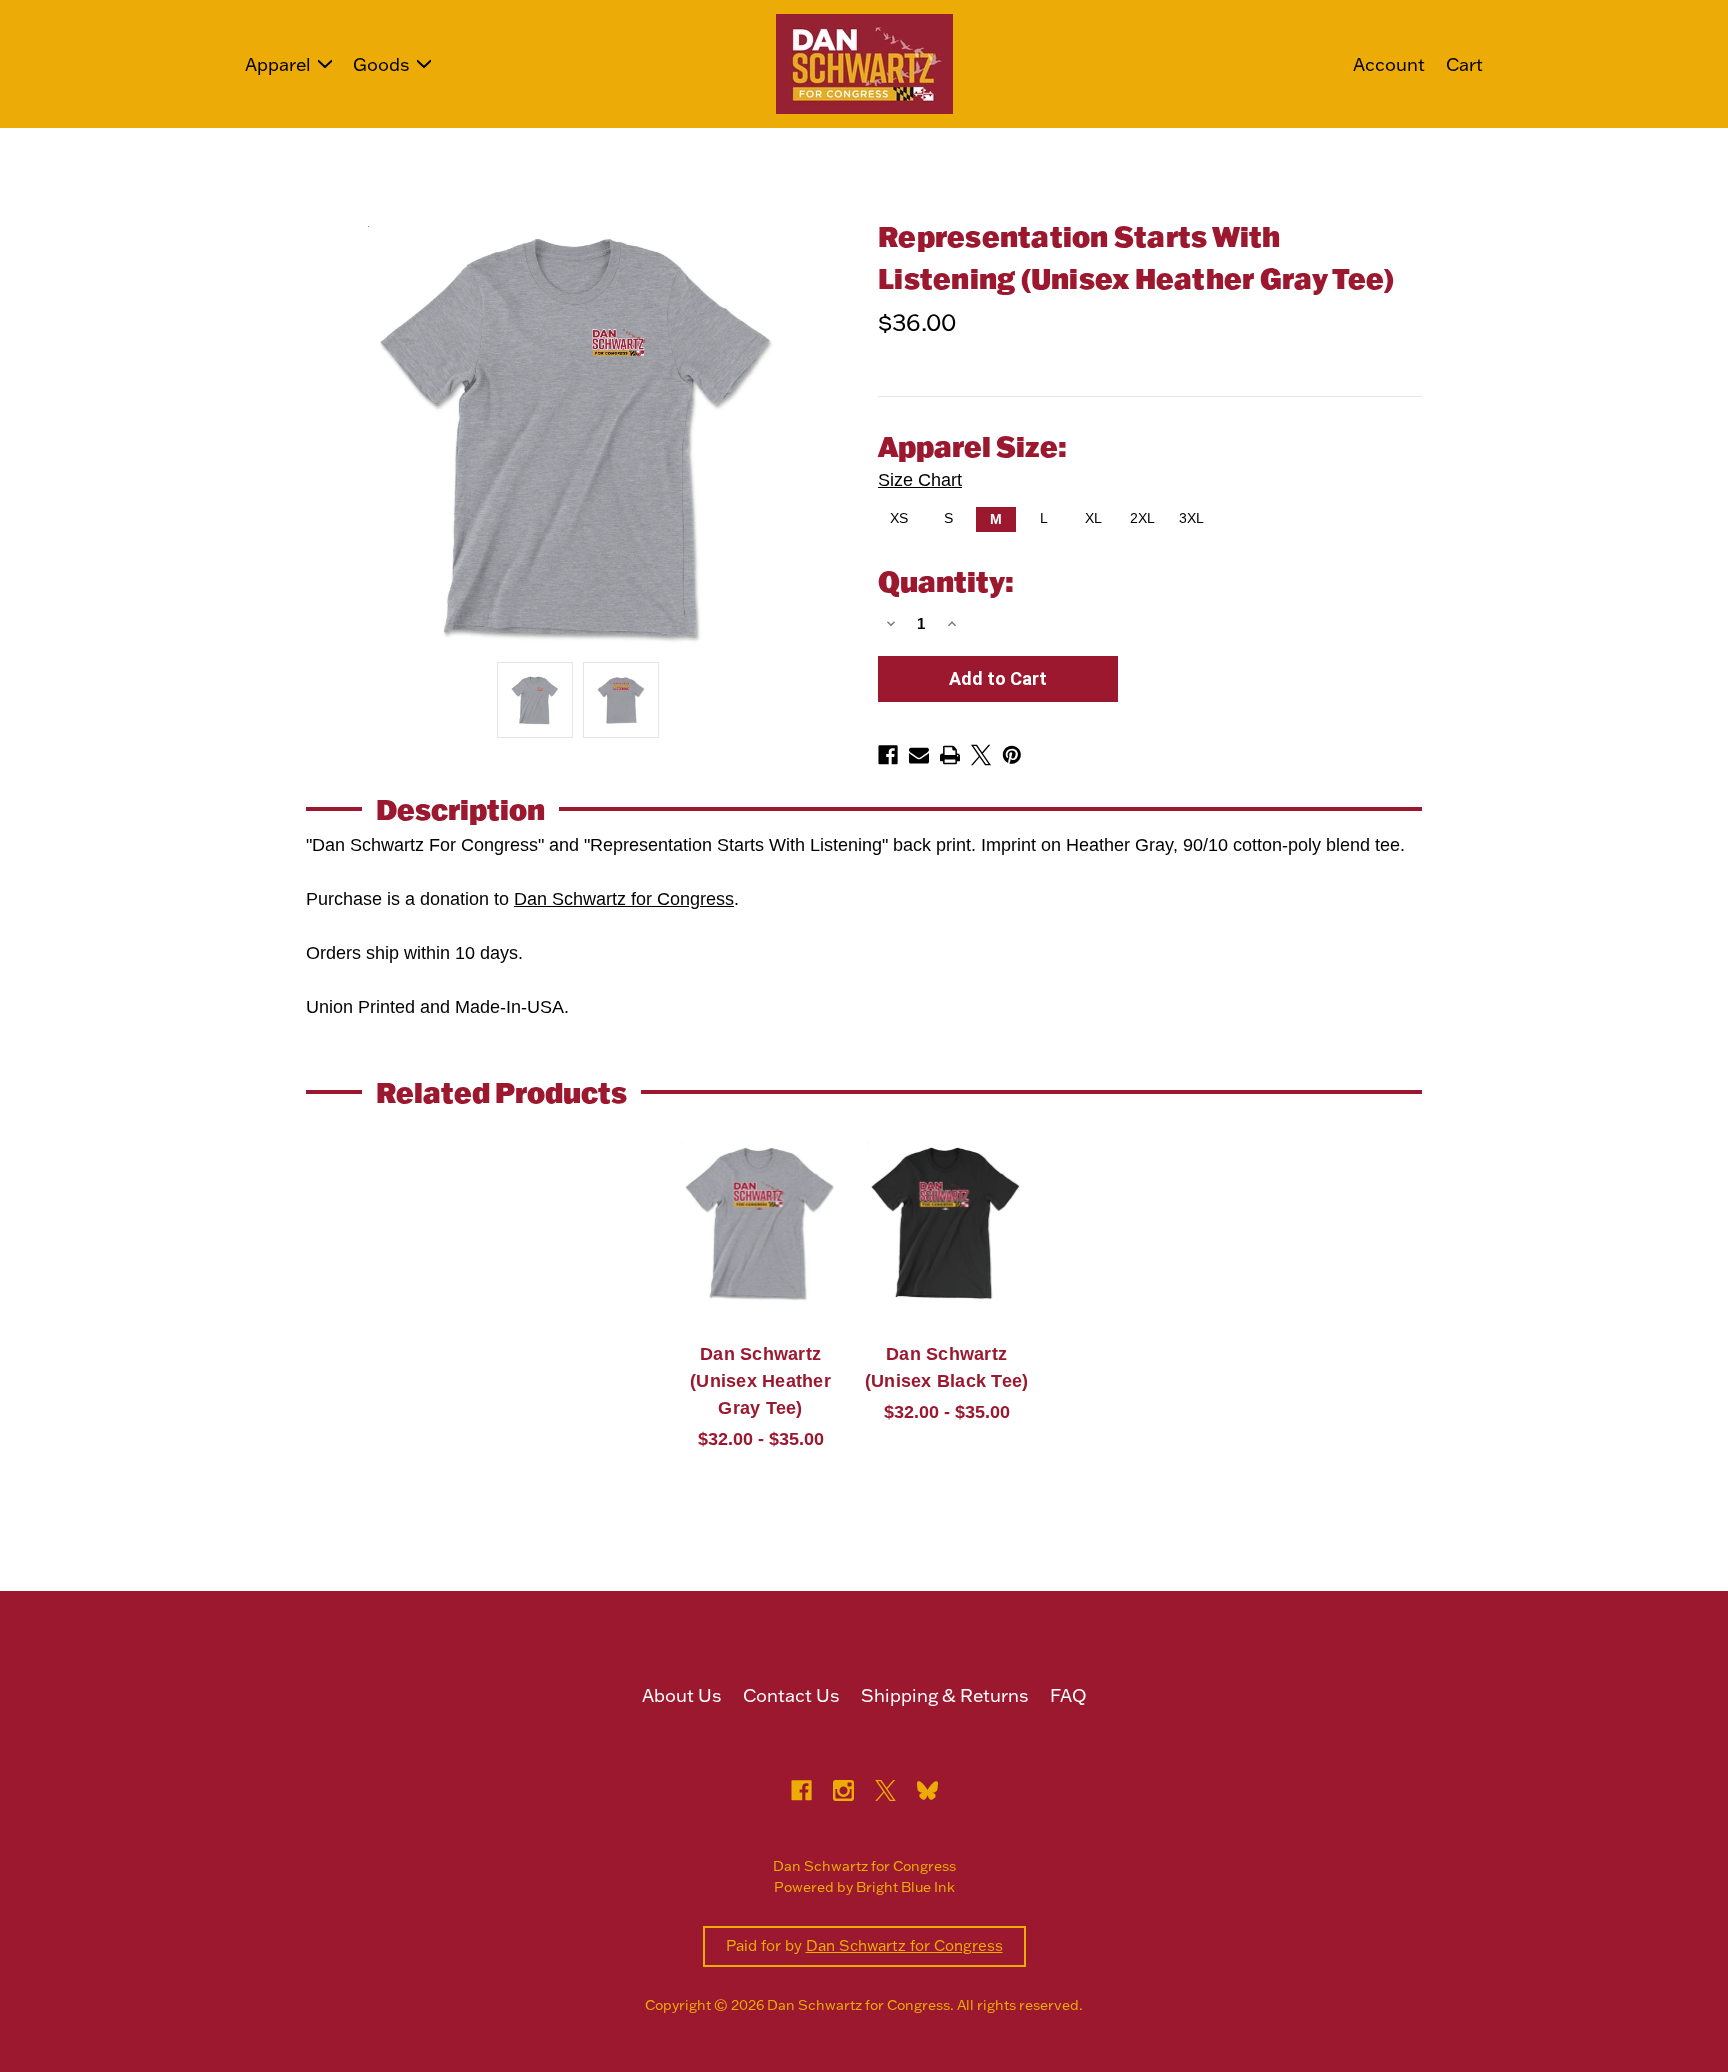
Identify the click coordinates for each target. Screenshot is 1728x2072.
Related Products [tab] (501, 1092)
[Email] (919, 755)
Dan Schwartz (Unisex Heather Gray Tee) (760, 1381)
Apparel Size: (972, 459)
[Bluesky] (927, 1790)
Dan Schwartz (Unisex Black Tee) (947, 1367)
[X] (981, 755)
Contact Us (791, 1695)
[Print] (950, 755)
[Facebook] (888, 755)
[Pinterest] (1012, 755)
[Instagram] (843, 1790)
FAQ (1068, 1695)
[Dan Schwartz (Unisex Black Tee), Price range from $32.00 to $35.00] (946, 1223)
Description (460, 809)
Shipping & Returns (945, 1695)
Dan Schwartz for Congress (624, 899)
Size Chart (920, 480)
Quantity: (946, 581)
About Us (682, 1695)
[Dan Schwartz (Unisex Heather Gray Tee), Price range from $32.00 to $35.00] (760, 1223)
